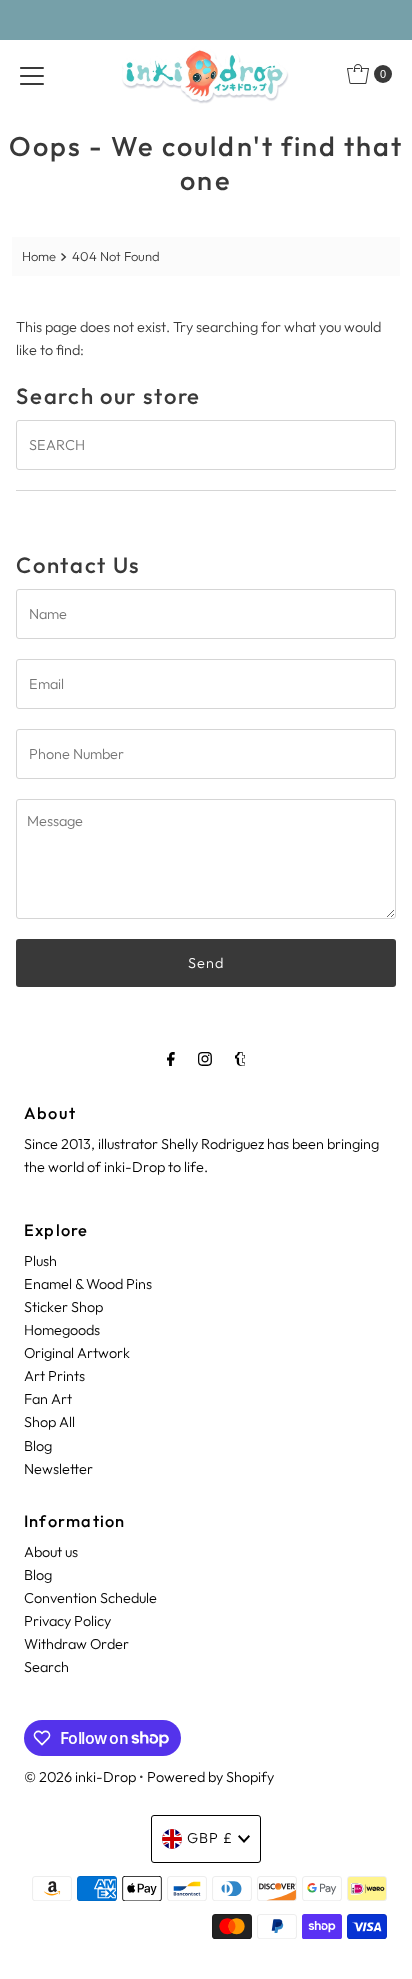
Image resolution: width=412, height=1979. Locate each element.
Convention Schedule (90, 1598)
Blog (38, 1446)
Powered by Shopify (210, 1777)
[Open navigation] (32, 74)
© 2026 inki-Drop (80, 1777)
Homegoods (62, 1330)
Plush (40, 1261)
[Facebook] (171, 1058)
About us (51, 1552)
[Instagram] (205, 1058)
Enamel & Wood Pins (88, 1284)
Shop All (49, 1422)
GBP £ (210, 1838)
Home (39, 256)
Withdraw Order (76, 1644)
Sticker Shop (63, 1307)
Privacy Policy (67, 1621)
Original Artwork (77, 1353)
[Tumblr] (240, 1058)
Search (46, 1667)
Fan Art (48, 1399)
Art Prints (54, 1376)
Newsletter (58, 1469)
